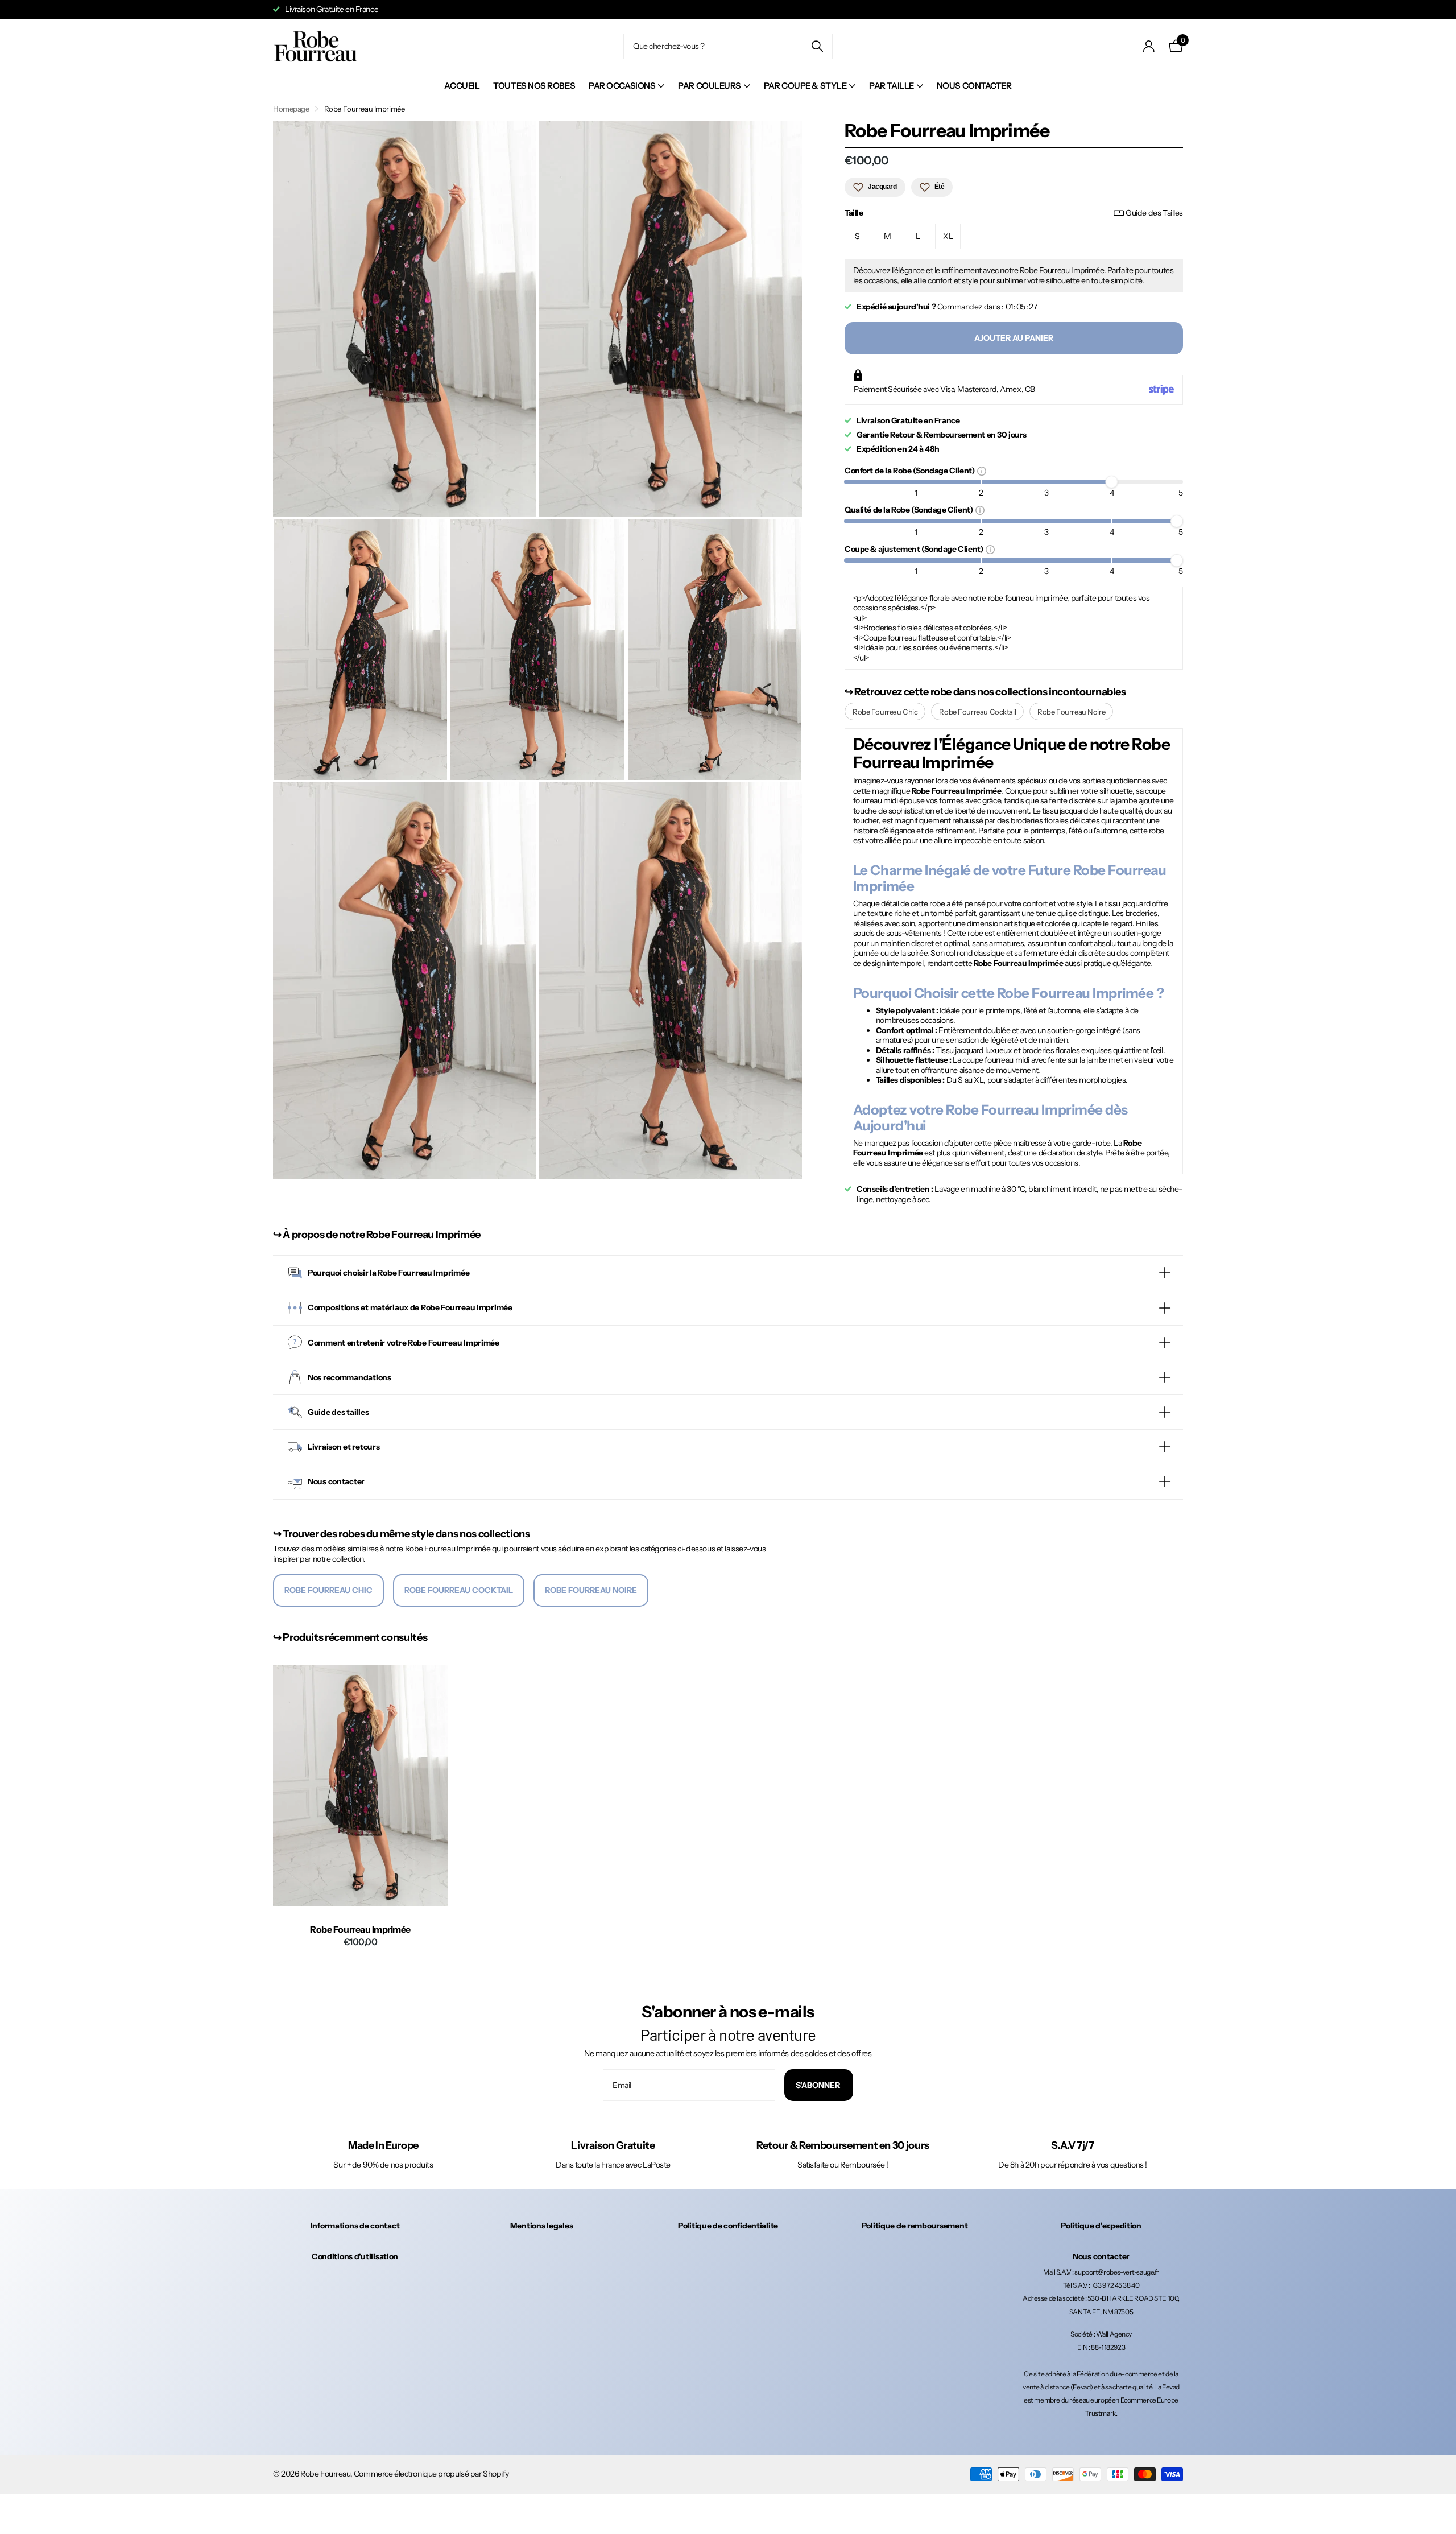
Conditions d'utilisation (355, 2256)
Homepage (291, 109)
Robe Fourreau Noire (1071, 712)
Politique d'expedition (1101, 2226)
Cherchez (817, 46)
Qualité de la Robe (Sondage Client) (910, 509)
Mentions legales (542, 2226)
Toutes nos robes (534, 86)
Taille (1014, 213)
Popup (982, 471)
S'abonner (819, 2085)
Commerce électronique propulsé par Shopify (431, 2474)
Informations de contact (355, 2226)
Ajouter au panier (1014, 338)
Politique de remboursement (915, 2226)
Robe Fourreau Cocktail (977, 712)
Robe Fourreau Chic (885, 712)
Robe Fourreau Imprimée (360, 1930)
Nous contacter (974, 86)
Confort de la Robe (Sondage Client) (911, 470)
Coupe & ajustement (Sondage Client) (915, 549)
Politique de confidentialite (728, 2226)
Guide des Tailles (1154, 213)
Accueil (462, 86)
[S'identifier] (1149, 46)
